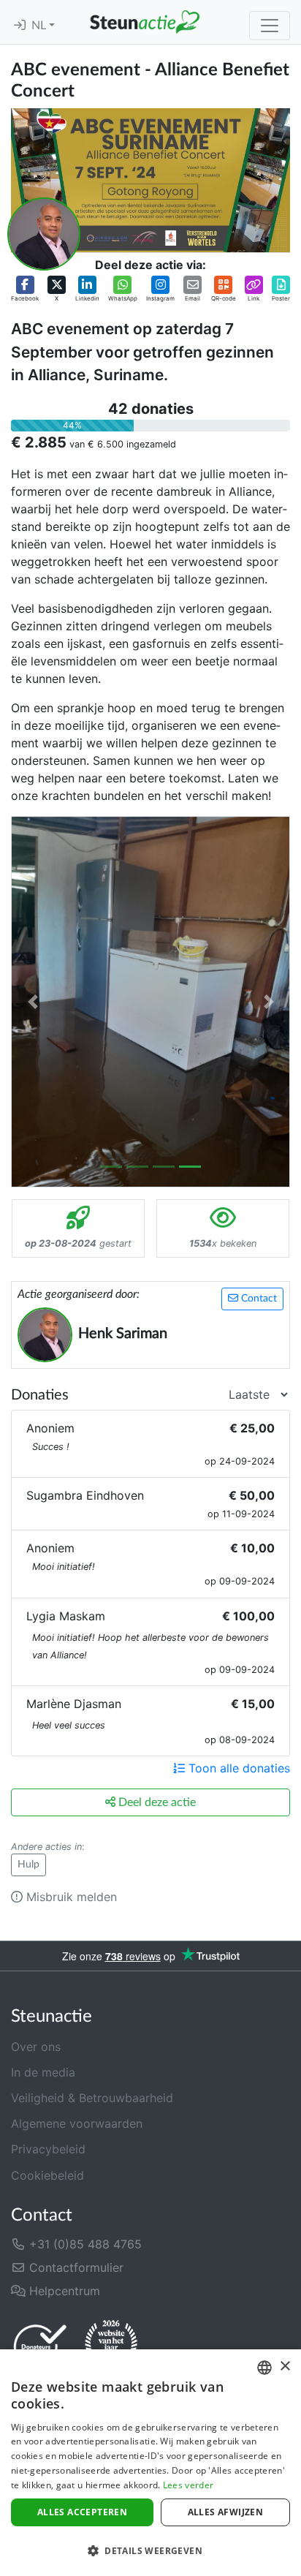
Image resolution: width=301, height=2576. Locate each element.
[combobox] (264, 2368)
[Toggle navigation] (270, 26)
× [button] (285, 2367)
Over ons (36, 2047)
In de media (43, 2072)
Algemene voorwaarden (77, 2123)
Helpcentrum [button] (63, 2291)
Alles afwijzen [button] (226, 2512)
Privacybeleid (48, 2149)
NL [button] (40, 26)
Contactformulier (75, 2267)
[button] (25, 289)
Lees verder (188, 2485)
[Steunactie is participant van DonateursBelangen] (40, 2346)
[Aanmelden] (20, 26)
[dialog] (150, 2463)
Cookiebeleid (47, 2175)
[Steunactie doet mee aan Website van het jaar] (111, 2346)
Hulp (28, 1865)
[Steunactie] (145, 22)
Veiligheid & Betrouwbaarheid (92, 2098)
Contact (258, 1299)
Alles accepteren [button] (82, 2512)
